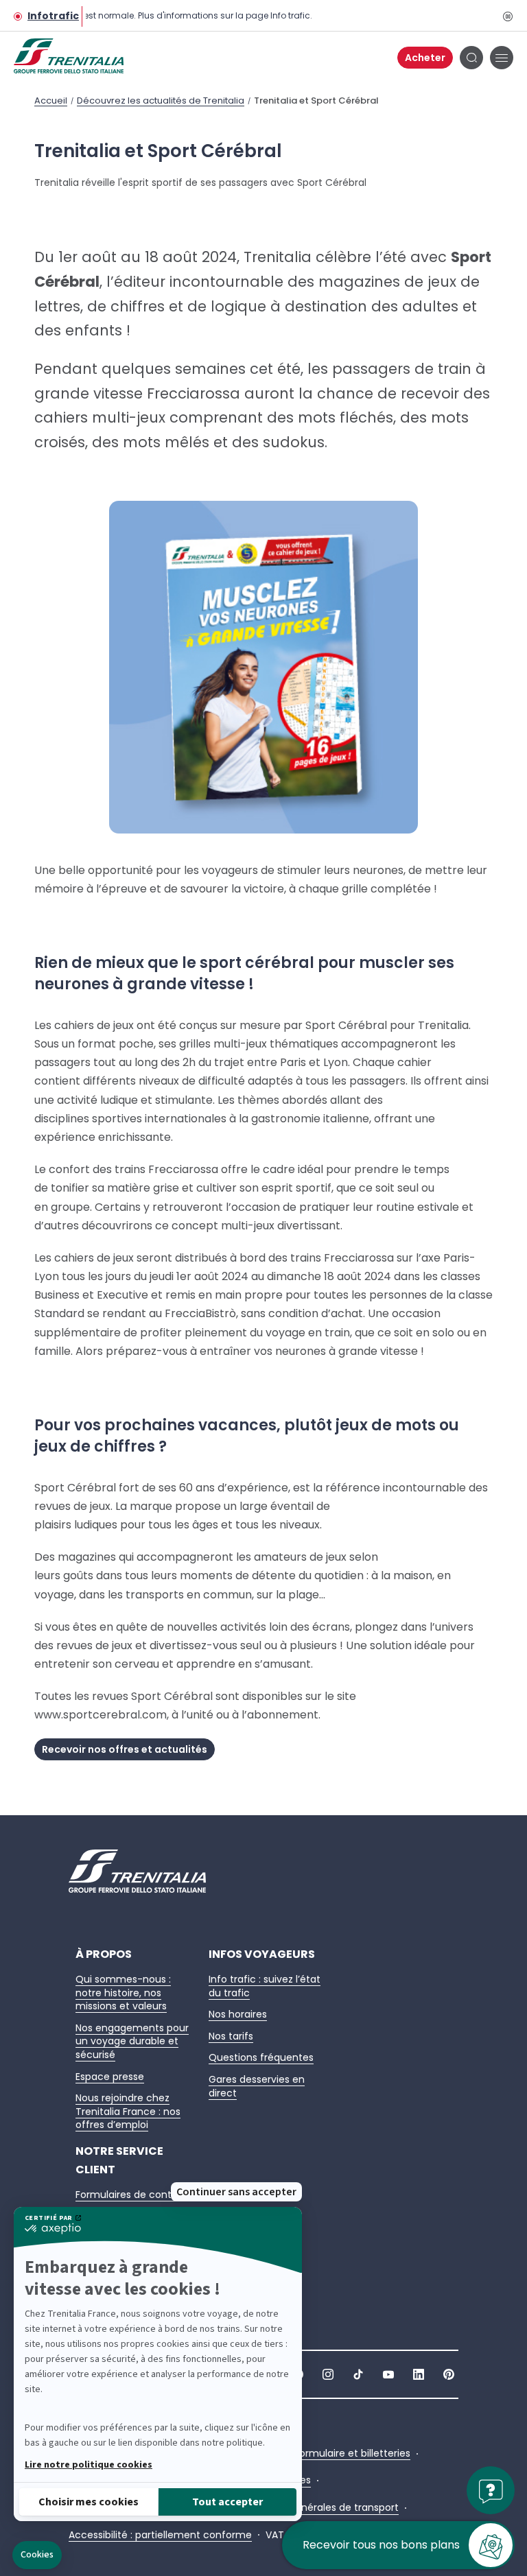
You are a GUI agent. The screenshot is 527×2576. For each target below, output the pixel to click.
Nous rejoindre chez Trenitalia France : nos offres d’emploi (128, 2111)
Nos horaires (238, 2014)
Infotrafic (53, 16)
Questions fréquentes (261, 2057)
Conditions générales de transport (317, 2508)
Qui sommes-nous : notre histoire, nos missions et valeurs (123, 1993)
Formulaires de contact (132, 2195)
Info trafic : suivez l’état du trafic (265, 1986)
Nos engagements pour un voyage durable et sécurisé (132, 2041)
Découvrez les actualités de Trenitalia (161, 101)
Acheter (425, 58)
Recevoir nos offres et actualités (125, 1749)
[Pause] (507, 16)
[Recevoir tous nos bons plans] (491, 2552)
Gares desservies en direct (257, 2086)
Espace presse (110, 2077)
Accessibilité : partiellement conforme (160, 2535)
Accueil (51, 101)
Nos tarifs (231, 2036)
